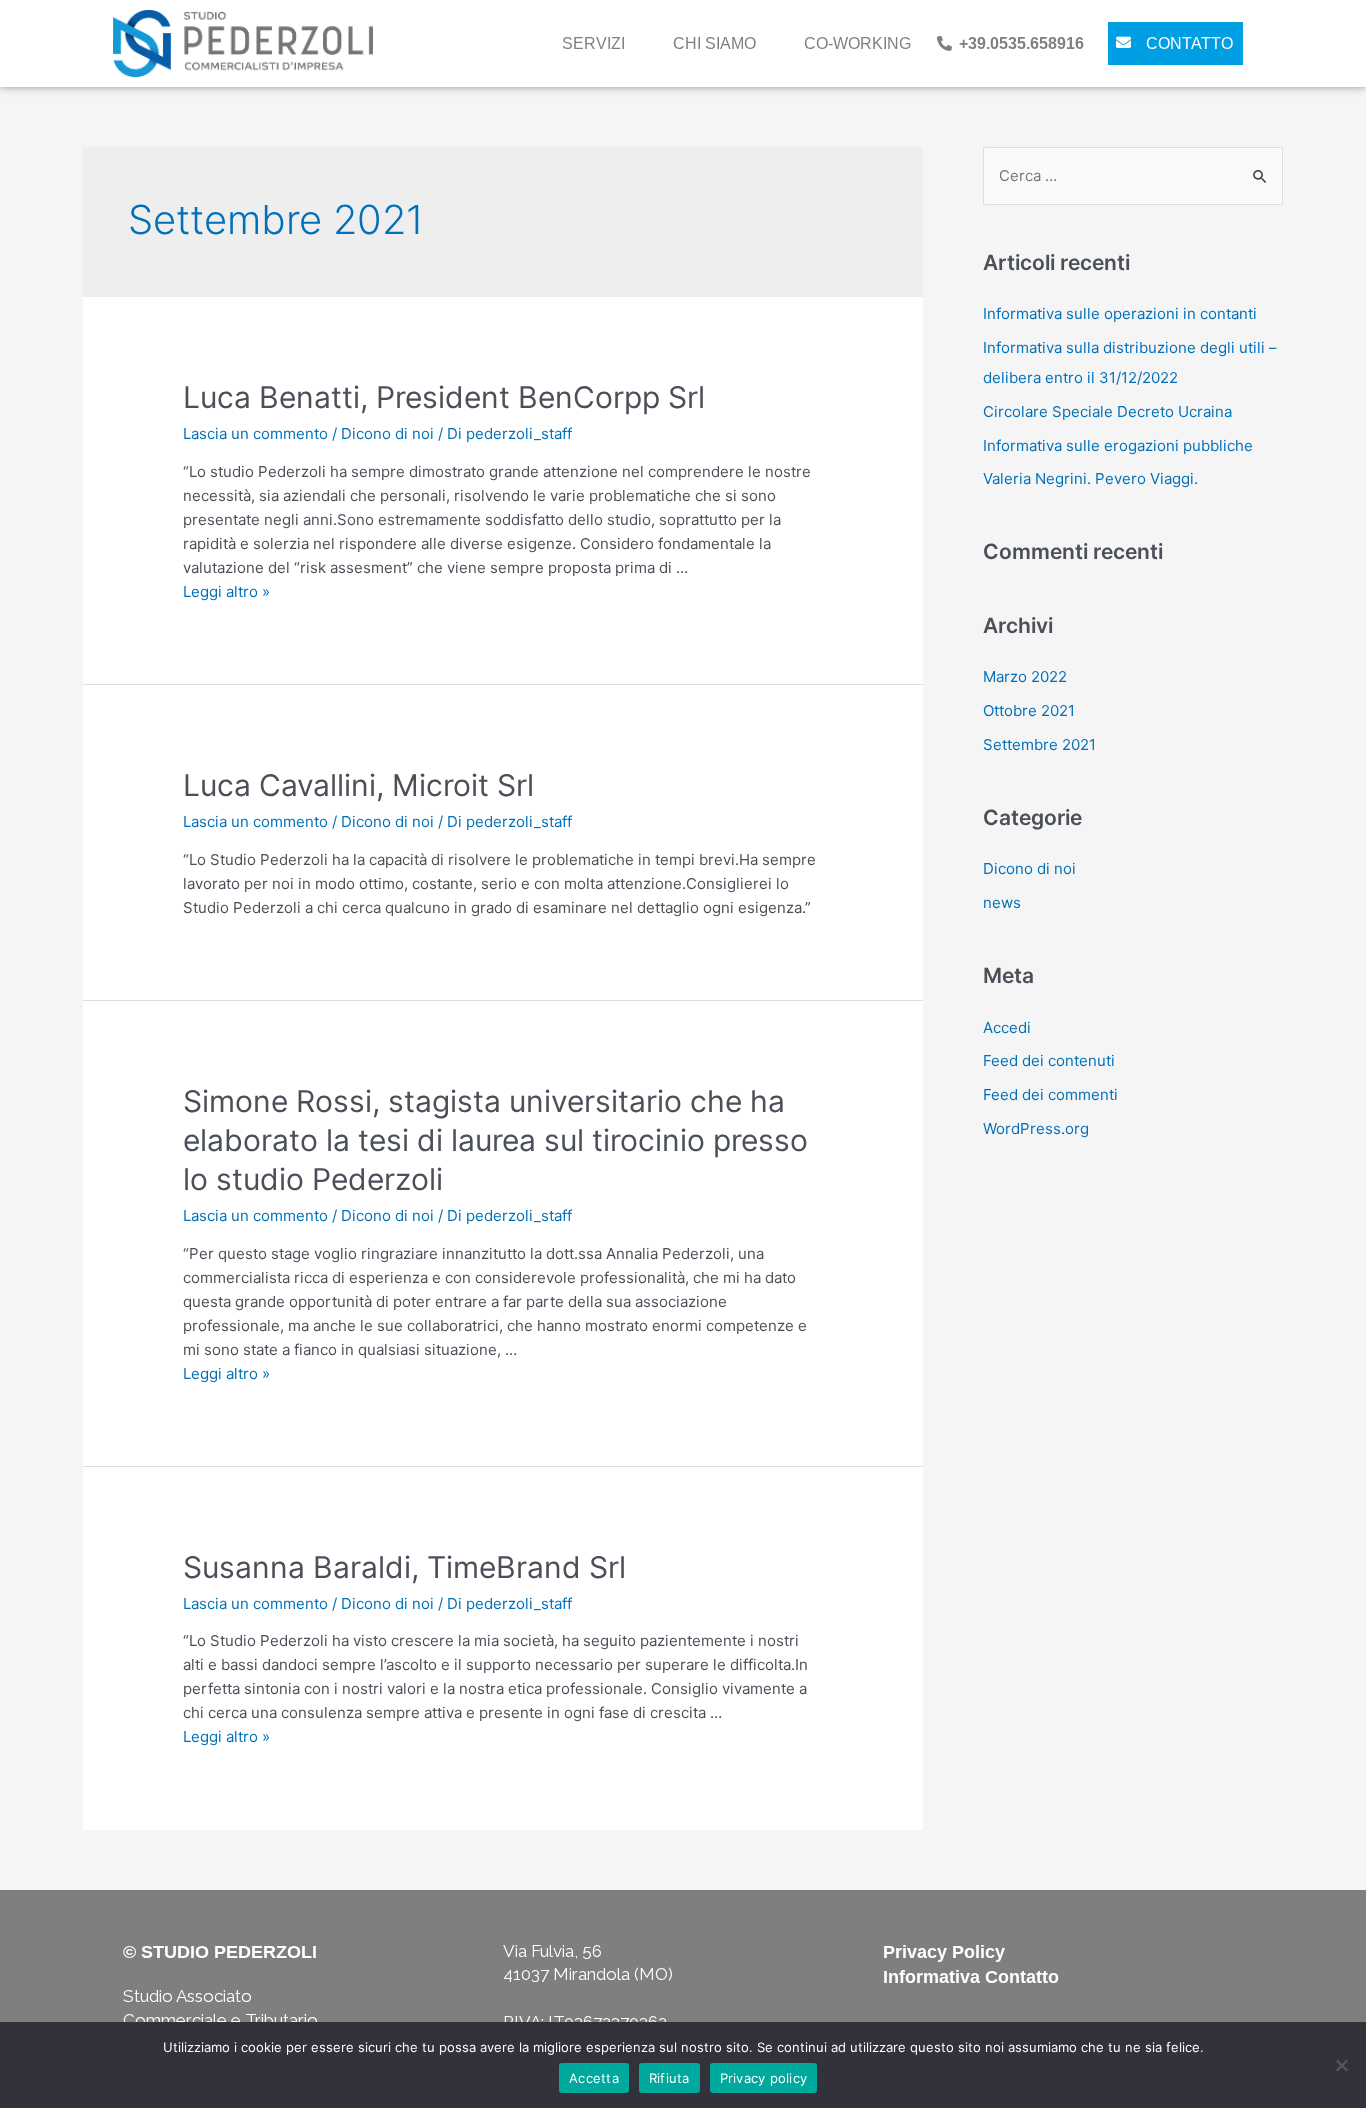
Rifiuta (669, 2078)
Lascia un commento (255, 433)
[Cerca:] (1133, 175)
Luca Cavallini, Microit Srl (358, 785)
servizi (593, 43)
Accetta (594, 2078)
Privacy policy (764, 2078)
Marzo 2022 (1025, 676)
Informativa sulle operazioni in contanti (1120, 313)
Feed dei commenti (1050, 1094)
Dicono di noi (387, 433)
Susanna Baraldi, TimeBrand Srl (404, 1567)
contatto (1189, 43)
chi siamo (714, 43)
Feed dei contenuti (1049, 1060)
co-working (857, 43)
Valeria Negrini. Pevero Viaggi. (1090, 478)
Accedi (1007, 1027)
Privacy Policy (944, 1952)
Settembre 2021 (1039, 744)
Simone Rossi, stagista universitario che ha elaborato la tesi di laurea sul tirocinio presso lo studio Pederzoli (495, 1140)
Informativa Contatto (971, 1977)
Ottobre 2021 (1029, 710)
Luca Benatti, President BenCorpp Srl (444, 397)
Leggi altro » (226, 591)
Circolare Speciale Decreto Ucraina (1107, 411)
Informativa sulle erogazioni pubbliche (1118, 445)
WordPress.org (1036, 1128)
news (1002, 902)
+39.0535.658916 (1021, 43)
